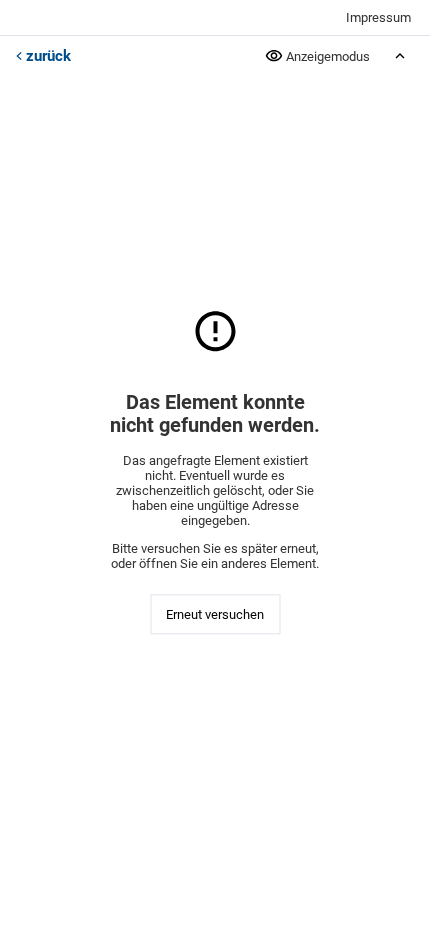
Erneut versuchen (215, 614)
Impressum (378, 17)
